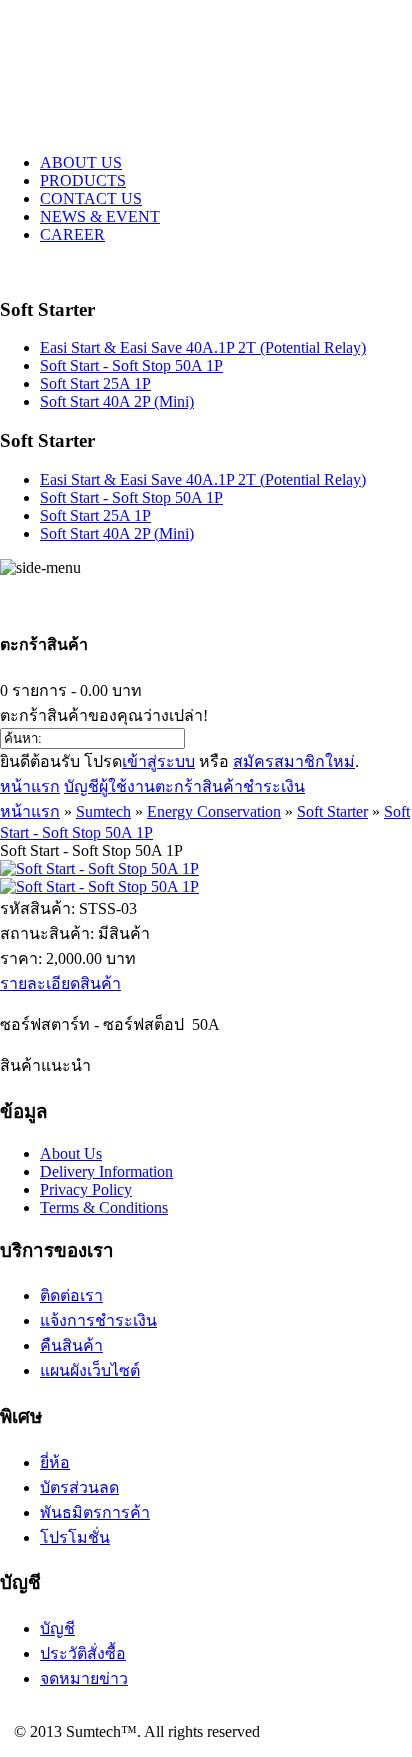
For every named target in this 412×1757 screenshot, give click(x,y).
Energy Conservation (214, 811)
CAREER (72, 234)
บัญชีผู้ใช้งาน (109, 786)
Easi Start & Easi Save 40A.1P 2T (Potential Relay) (203, 347)
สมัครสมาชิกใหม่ (294, 761)
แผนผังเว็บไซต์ (90, 1370)
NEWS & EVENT (100, 216)
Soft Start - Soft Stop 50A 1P (131, 365)
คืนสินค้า (71, 1345)
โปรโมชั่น (75, 1537)
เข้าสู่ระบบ (158, 761)
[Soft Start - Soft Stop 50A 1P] (99, 868)
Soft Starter (332, 811)
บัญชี (57, 1628)
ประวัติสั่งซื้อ (83, 1653)
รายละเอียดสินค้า (60, 983)
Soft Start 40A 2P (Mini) (117, 401)
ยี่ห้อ (55, 1462)
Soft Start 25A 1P (95, 383)
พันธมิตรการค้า (95, 1512)
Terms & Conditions (104, 1207)
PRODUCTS (83, 180)
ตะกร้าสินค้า (199, 786)
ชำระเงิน (274, 786)
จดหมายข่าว (84, 1678)
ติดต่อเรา (71, 1295)
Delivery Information (106, 1171)
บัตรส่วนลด (79, 1487)
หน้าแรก (30, 786)
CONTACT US (91, 198)
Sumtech (103, 811)
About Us (71, 1153)
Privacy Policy (86, 1189)
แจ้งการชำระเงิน (98, 1320)
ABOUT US (81, 162)
